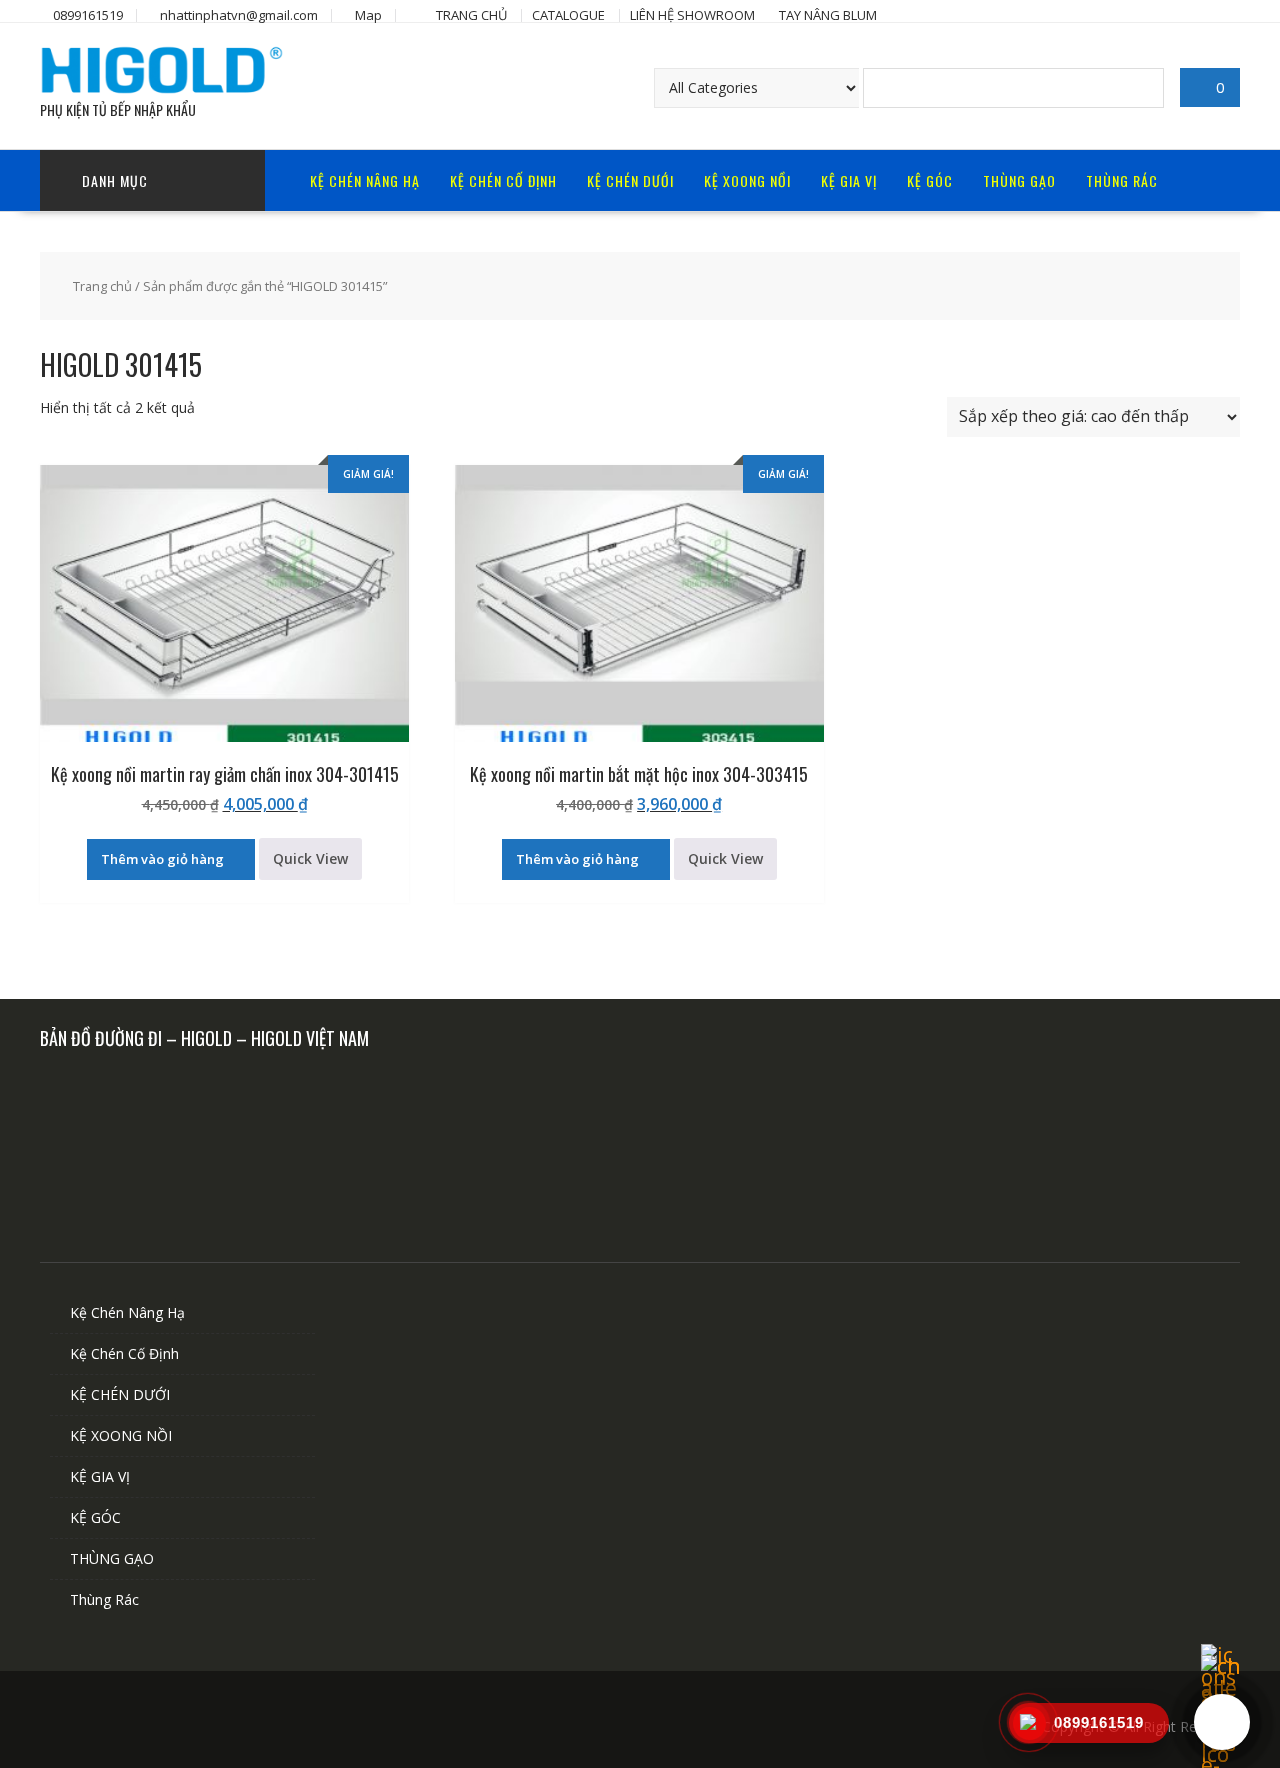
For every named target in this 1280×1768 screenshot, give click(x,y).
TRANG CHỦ (471, 15)
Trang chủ (102, 286)
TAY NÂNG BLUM (828, 15)
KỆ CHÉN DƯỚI (630, 180)
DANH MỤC (115, 180)
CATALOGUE (568, 15)
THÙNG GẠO (1019, 180)
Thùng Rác (1122, 180)
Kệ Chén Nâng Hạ (365, 180)
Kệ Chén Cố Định (503, 180)
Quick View (310, 858)
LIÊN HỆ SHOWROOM (692, 15)
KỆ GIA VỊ (849, 180)
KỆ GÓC (930, 180)
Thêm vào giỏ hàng (162, 859)
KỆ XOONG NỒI (747, 180)
